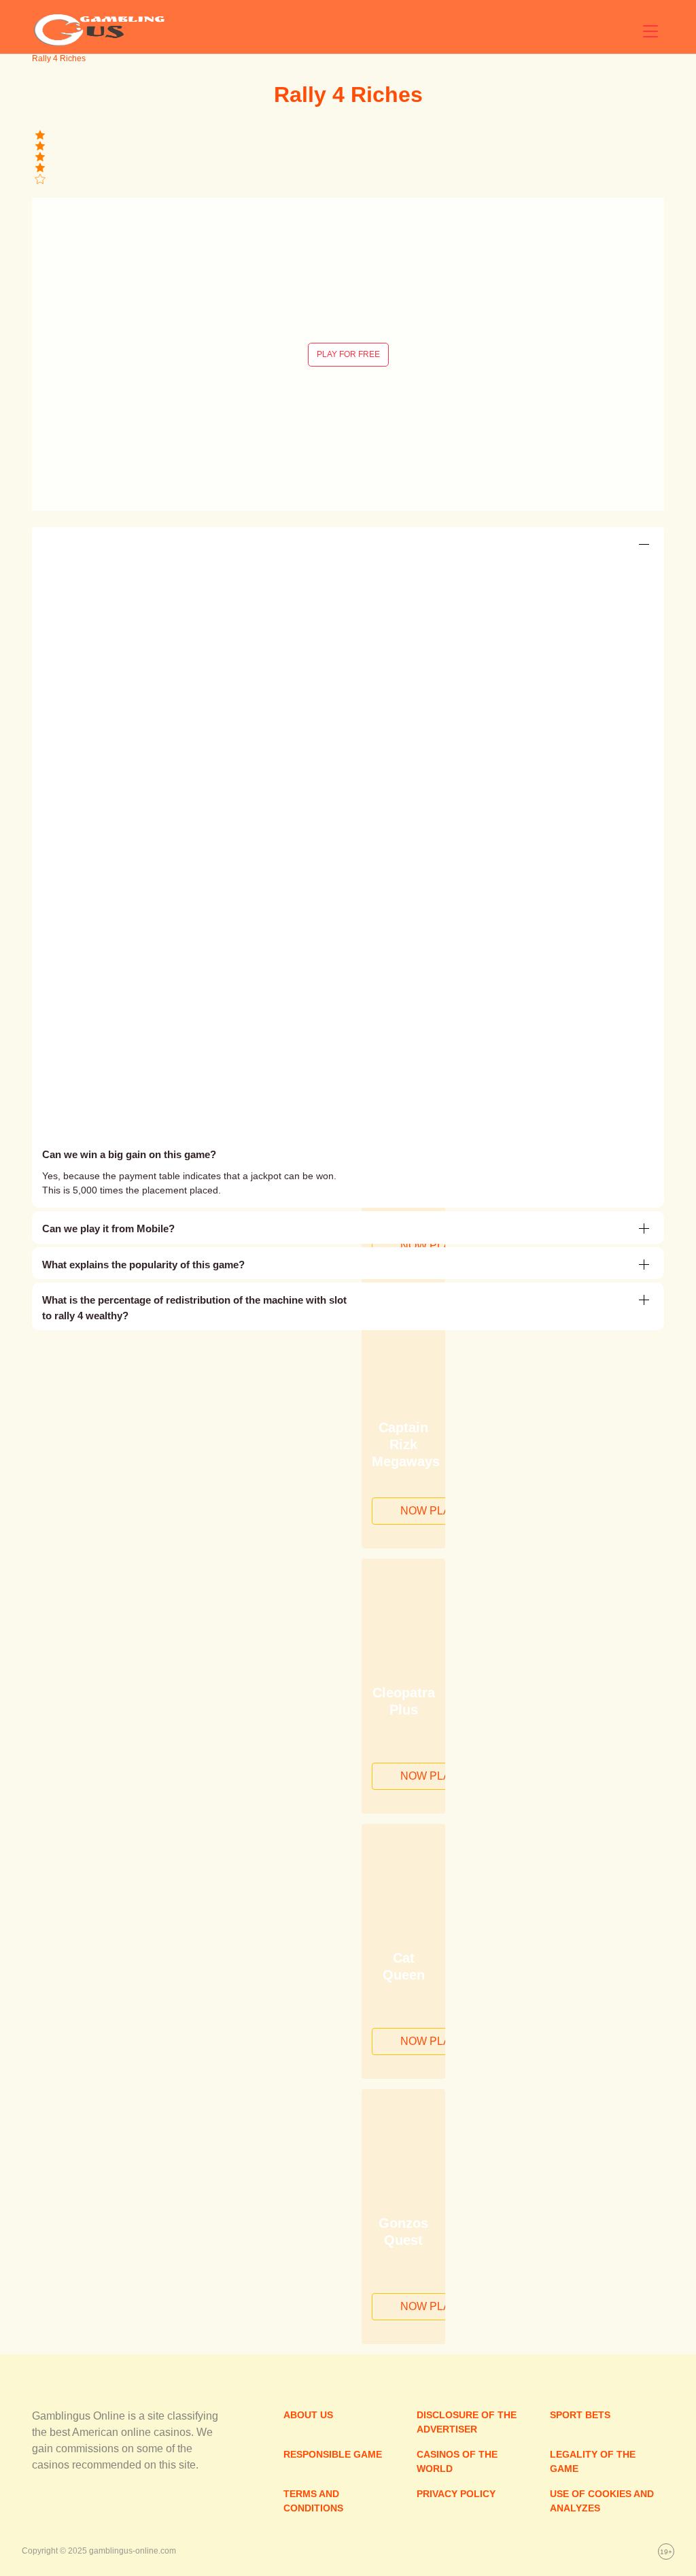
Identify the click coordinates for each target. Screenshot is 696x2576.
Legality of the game (593, 2461)
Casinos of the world (457, 2461)
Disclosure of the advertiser (467, 2422)
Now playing (438, 1245)
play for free (348, 354)
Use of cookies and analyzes (602, 2501)
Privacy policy (456, 2494)
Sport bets (580, 2415)
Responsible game (333, 2454)
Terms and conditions (313, 2501)
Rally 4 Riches (348, 95)
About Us (308, 2415)
